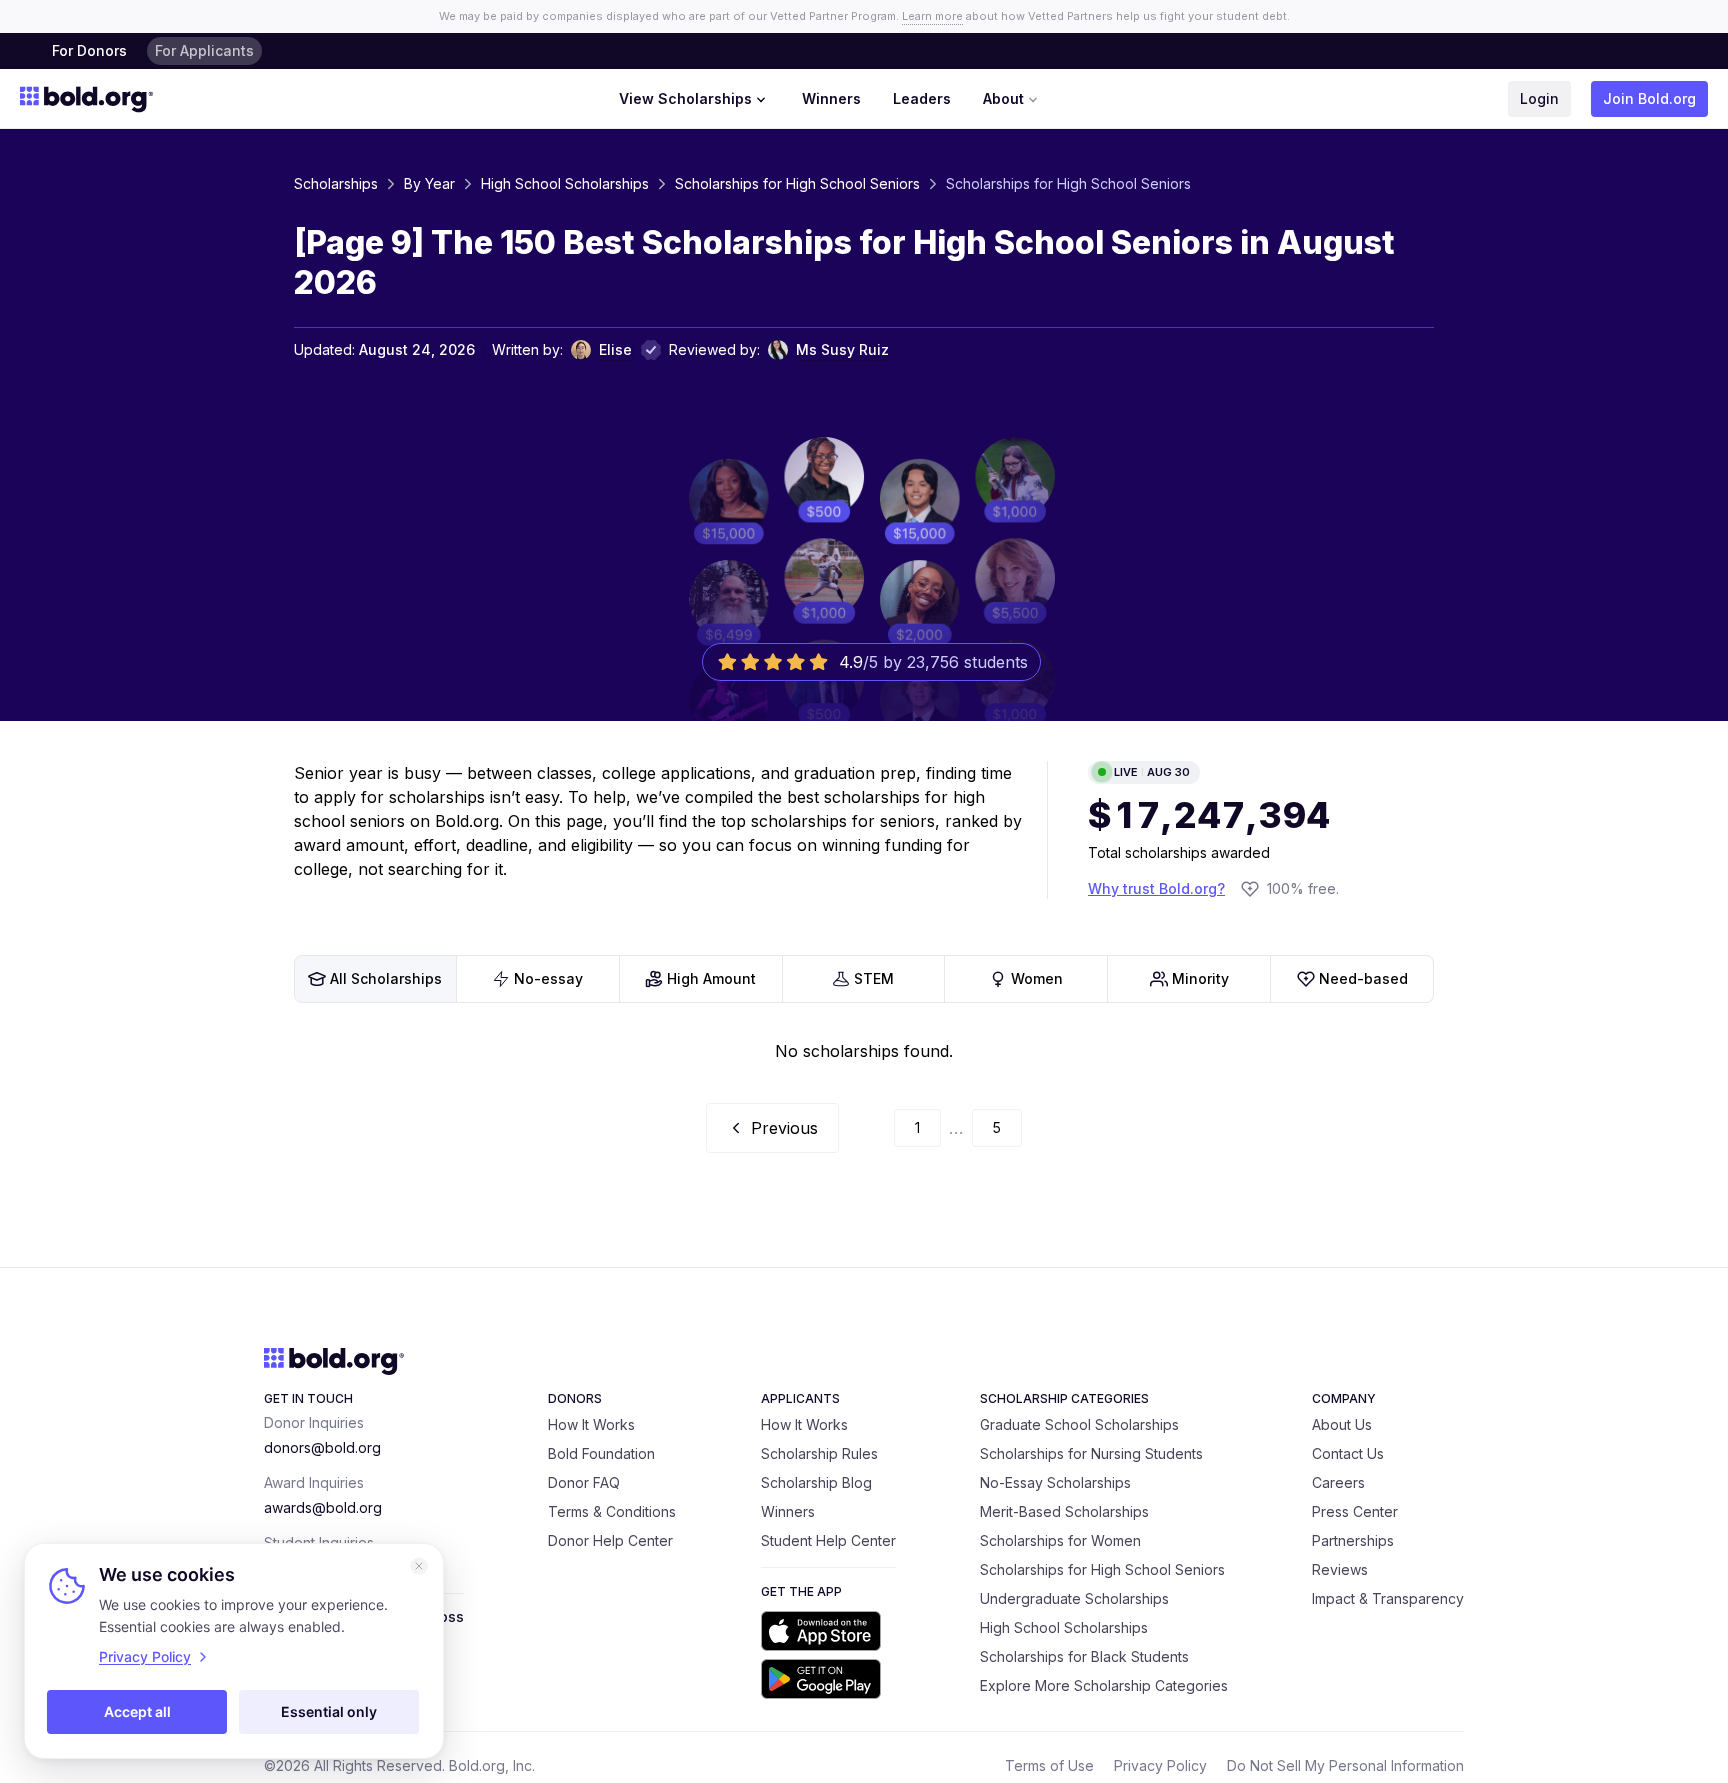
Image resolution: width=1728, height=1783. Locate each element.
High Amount (711, 978)
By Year (429, 183)
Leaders (922, 98)
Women (1037, 978)
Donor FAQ (584, 1482)
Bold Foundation (601, 1453)
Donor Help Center (610, 1540)
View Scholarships (685, 98)
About (1003, 98)
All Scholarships (386, 978)
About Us (1342, 1424)
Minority (1200, 978)
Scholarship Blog (816, 1482)
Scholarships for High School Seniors (797, 183)
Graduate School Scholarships (1079, 1424)
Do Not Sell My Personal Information (1345, 1765)
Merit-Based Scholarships (1064, 1511)
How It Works (591, 1424)
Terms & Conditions (612, 1511)
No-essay (548, 978)
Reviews (1340, 1569)
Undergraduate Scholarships (1074, 1598)
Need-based (1363, 978)
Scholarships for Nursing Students (1091, 1453)
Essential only (329, 1711)
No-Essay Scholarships (1055, 1482)
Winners (831, 98)
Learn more (932, 16)
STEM (874, 978)
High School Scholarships (565, 183)
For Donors (89, 50)
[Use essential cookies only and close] (419, 1566)
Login (1539, 98)
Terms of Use (1049, 1765)
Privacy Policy (1160, 1765)
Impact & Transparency (1388, 1598)
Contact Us (1348, 1453)
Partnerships (1353, 1540)
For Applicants (204, 50)
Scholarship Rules (819, 1453)
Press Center (1355, 1511)
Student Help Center (828, 1540)
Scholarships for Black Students (1084, 1656)
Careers (1338, 1482)
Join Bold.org (1649, 98)
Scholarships (336, 183)
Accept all (137, 1711)
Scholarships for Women (1060, 1540)
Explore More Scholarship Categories (1104, 1685)
